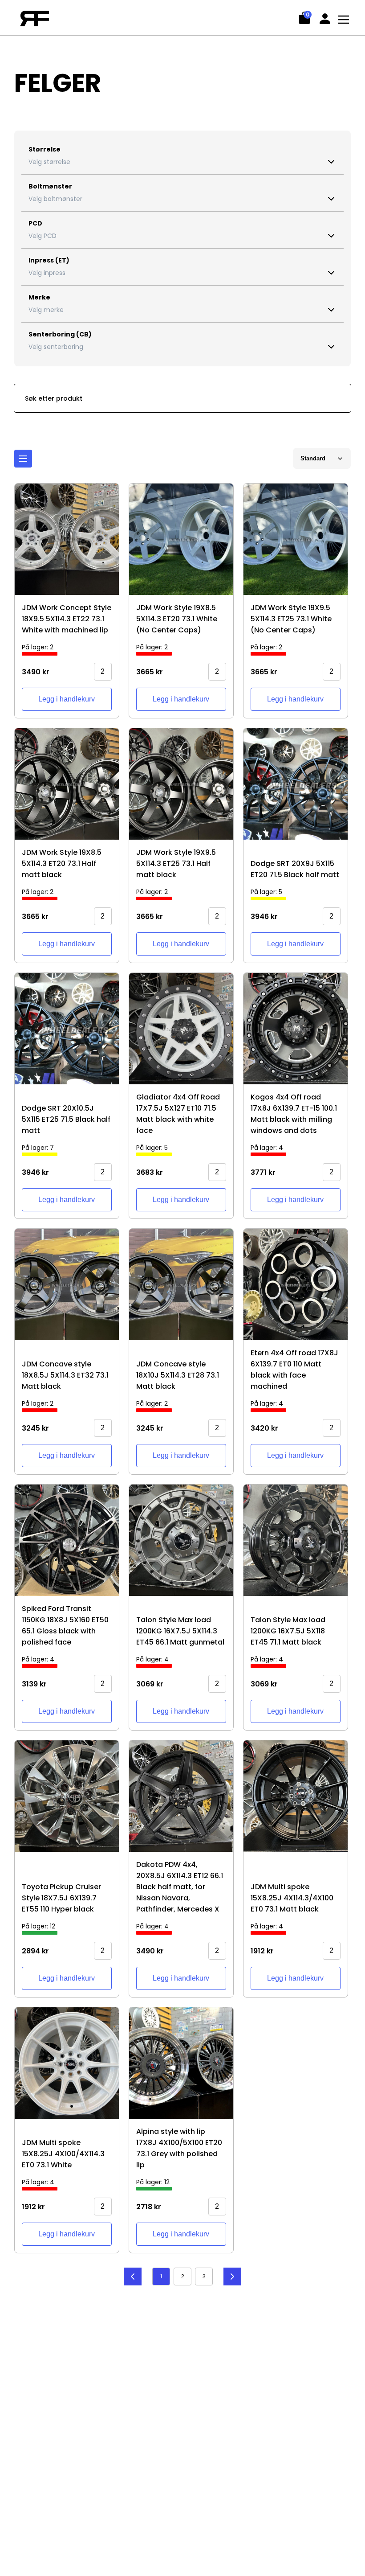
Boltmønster (50, 186)
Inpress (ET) (49, 260)
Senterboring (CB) (60, 334)
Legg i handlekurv (67, 699)
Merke (39, 297)
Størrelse (45, 149)
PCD (35, 223)
